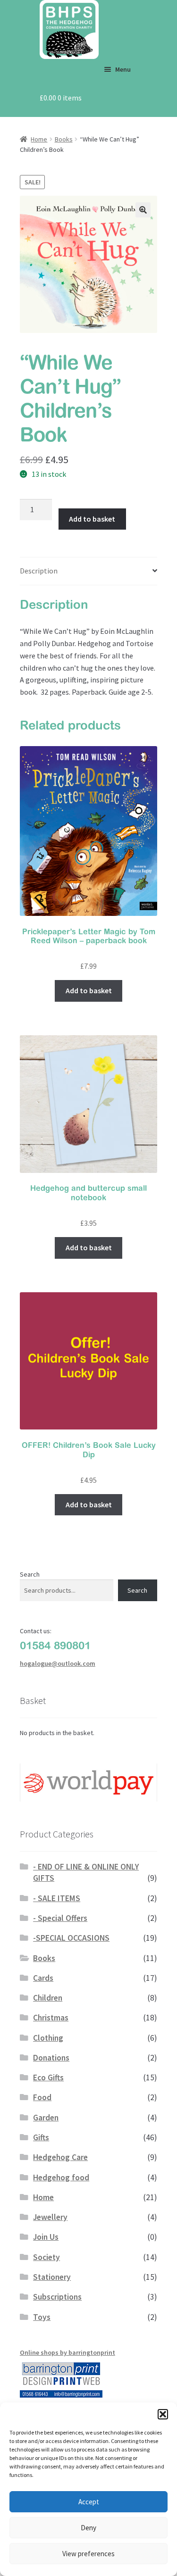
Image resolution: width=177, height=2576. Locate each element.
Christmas (51, 2018)
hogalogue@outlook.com (58, 1663)
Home (39, 139)
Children (48, 1998)
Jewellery (50, 2217)
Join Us (46, 2237)
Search (30, 1574)
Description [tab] (39, 571)
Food (42, 2097)
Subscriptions (57, 2297)
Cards (43, 1978)
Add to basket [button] (89, 990)
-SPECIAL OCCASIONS (71, 1938)
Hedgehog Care (60, 2157)
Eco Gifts (48, 2077)
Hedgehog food (61, 2177)
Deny (88, 2528)
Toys (42, 2317)
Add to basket (92, 519)
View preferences (88, 2554)
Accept (89, 2502)
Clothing (48, 2038)
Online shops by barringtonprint (67, 2352)
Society (46, 2257)
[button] (163, 2414)
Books (64, 139)
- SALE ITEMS (57, 1898)
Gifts (41, 2137)
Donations (51, 2058)
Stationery (52, 2277)
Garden (46, 2118)
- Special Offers (60, 1918)
